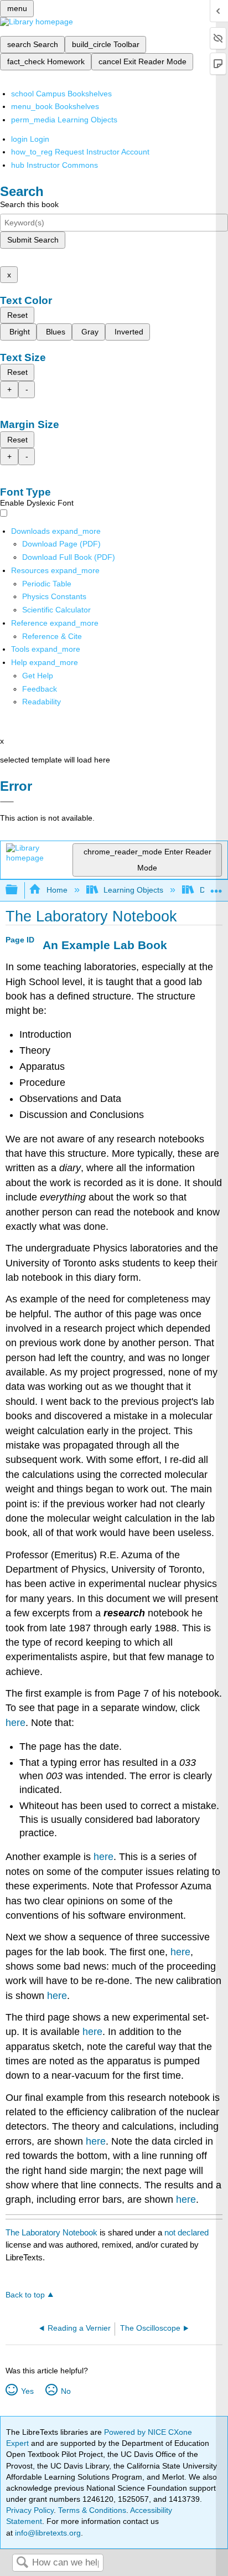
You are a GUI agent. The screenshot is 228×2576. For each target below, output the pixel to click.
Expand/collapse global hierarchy (19, 890)
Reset (17, 315)
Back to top (25, 2295)
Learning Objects (133, 890)
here (15, 1723)
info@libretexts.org (47, 2533)
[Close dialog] (7, 802)
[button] (40, 689)
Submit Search (33, 240)
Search (22, 2563)
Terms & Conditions (92, 2510)
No (66, 2391)
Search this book (29, 204)
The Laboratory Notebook (51, 2232)
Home (57, 890)
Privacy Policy (30, 2510)
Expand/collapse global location (216, 887)
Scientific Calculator (56, 610)
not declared (186, 2232)
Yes (27, 2391)
